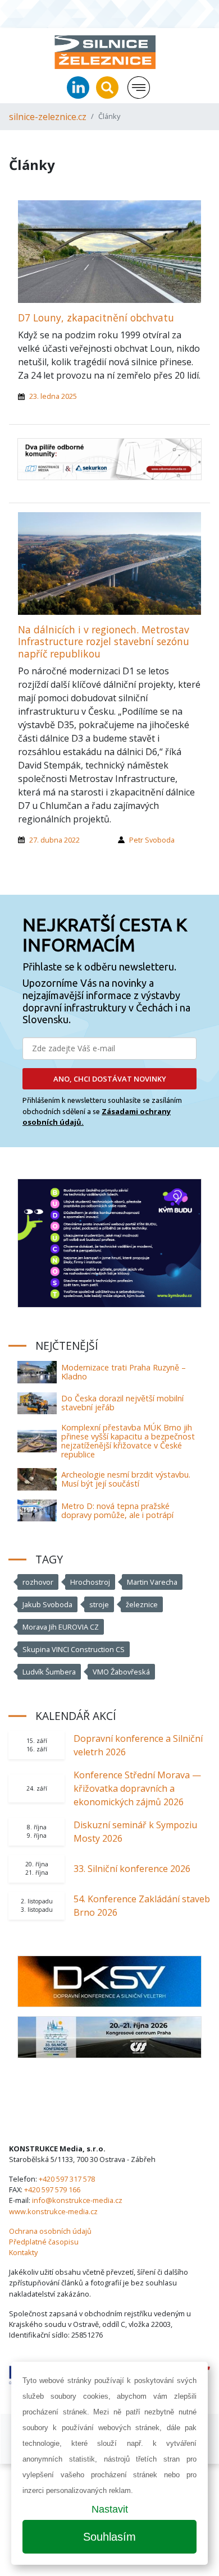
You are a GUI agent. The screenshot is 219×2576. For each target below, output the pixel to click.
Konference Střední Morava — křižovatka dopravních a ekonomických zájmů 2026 (137, 1788)
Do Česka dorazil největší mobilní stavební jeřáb (122, 1403)
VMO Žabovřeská (121, 1672)
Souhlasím (109, 2537)
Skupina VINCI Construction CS (74, 1649)
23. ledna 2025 (53, 396)
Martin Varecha (152, 1582)
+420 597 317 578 (67, 2179)
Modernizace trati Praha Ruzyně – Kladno (124, 1372)
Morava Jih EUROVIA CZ (61, 1627)
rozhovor (38, 1582)
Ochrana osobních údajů (50, 2231)
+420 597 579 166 (52, 2189)
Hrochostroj (90, 1582)
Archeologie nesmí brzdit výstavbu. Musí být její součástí (126, 1479)
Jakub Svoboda (47, 1604)
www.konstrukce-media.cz (53, 2211)
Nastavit (110, 2509)
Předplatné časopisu (44, 2242)
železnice (142, 1604)
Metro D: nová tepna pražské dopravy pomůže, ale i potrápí (117, 1510)
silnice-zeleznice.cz (48, 117)
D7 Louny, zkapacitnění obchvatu (96, 318)
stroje (99, 1604)
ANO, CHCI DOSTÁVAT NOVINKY (110, 1079)
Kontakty (23, 2252)
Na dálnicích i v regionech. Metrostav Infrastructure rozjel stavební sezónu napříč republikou (104, 641)
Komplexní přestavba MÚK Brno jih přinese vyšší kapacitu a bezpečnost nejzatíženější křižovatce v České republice (128, 1441)
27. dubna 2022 (54, 840)
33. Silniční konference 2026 (132, 1869)
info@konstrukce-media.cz (77, 2200)
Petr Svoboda (152, 840)
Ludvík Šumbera (49, 1672)
